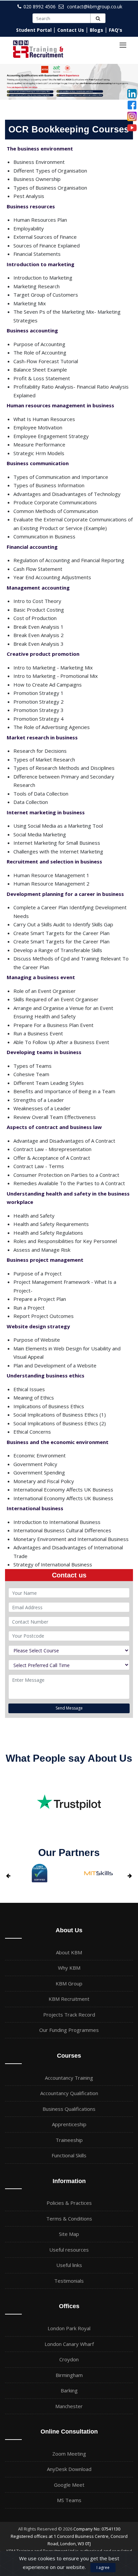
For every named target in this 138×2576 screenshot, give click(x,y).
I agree (103, 2567)
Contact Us (71, 30)
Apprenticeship (69, 2124)
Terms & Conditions (69, 2219)
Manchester (69, 2406)
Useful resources (69, 2250)
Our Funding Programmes (69, 2030)
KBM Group (69, 1983)
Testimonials (69, 2281)
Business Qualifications (69, 2109)
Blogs (96, 30)
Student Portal (34, 30)
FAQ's (116, 30)
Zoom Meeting (69, 2454)
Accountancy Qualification (69, 2093)
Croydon (69, 2359)
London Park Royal (69, 2328)
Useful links (69, 2265)
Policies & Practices (69, 2203)
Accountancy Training (69, 2078)
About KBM (69, 1952)
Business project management (45, 1260)
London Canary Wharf (69, 2344)
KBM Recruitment (69, 1999)
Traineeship (69, 2140)
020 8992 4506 (40, 7)
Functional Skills (69, 2155)
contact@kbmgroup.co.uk (95, 7)
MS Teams (69, 2500)
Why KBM (69, 1968)
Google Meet (69, 2485)
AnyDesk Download (69, 2469)
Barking (69, 2390)
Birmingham (69, 2375)
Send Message (69, 1708)
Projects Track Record (69, 2015)
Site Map (69, 2234)
